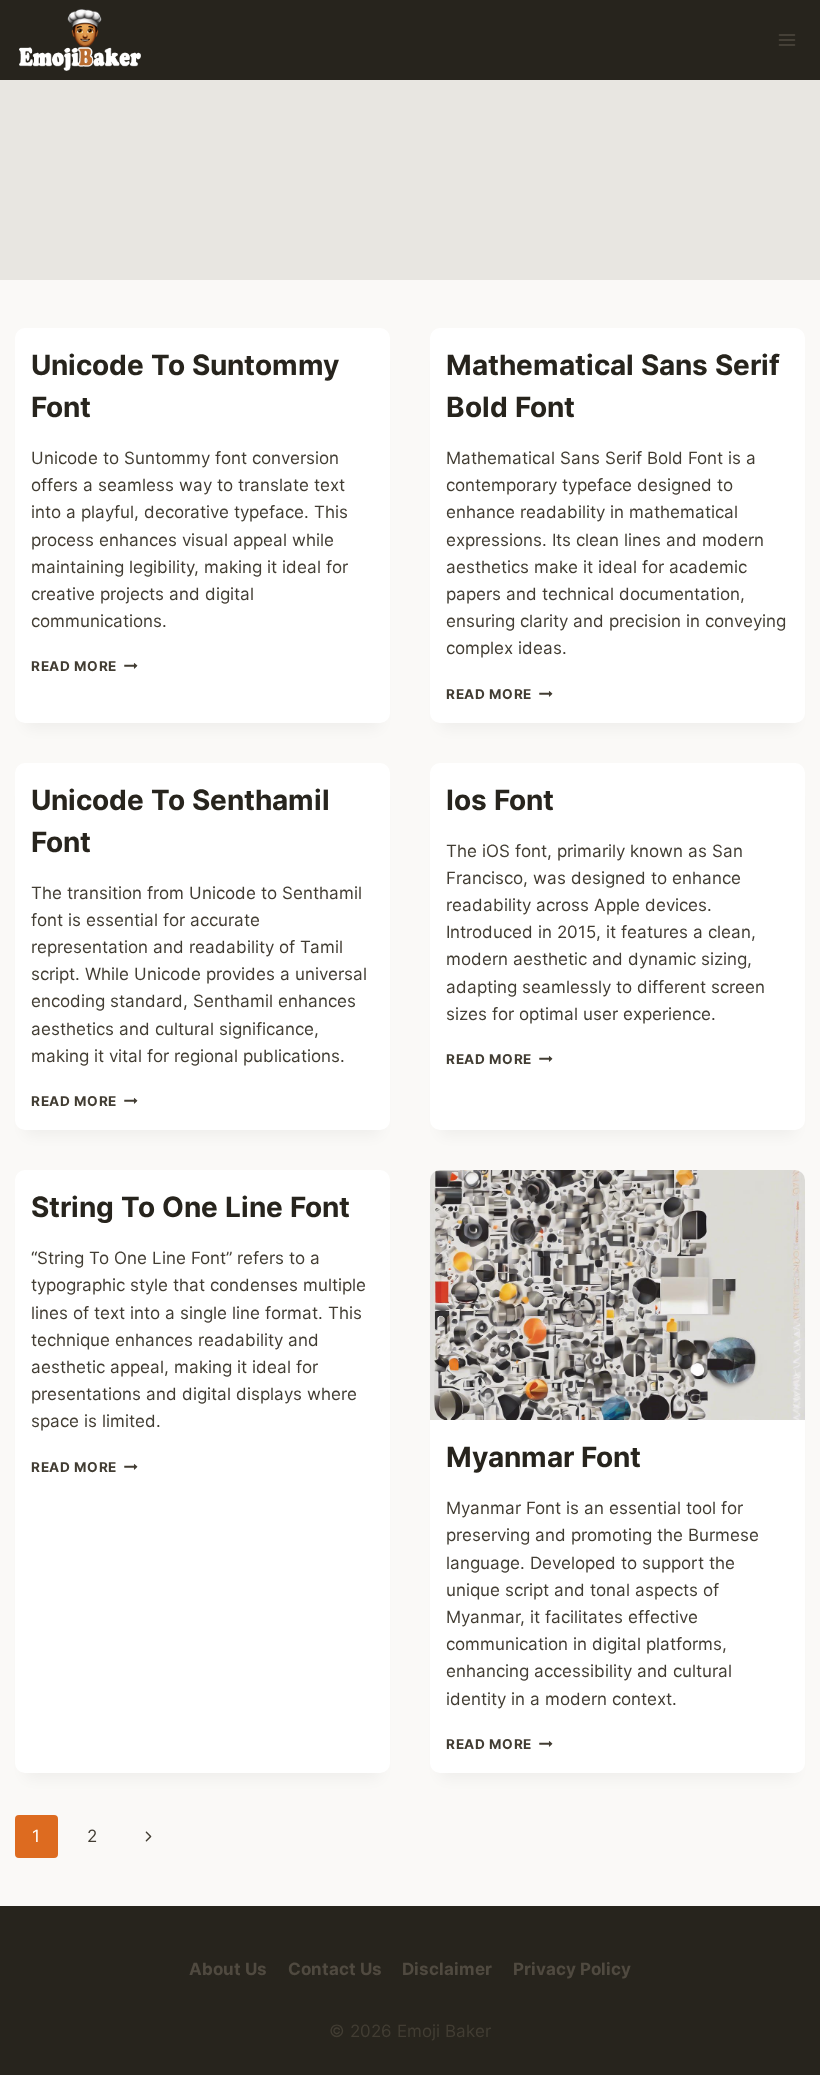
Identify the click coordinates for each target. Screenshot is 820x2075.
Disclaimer (447, 1969)
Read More (84, 666)
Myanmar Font (543, 1457)
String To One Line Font (190, 1207)
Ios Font (500, 800)
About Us (228, 1969)
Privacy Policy (572, 1969)
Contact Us (335, 1969)
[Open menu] (786, 39)
